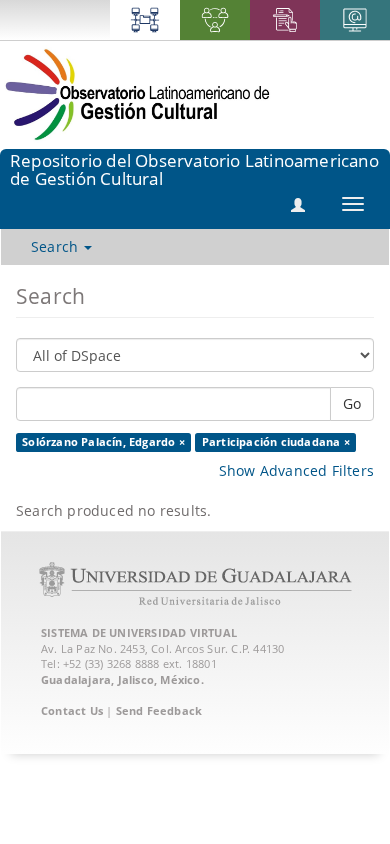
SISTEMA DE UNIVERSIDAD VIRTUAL (139, 632)
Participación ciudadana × (276, 442)
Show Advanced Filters (296, 470)
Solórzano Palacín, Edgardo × (103, 442)
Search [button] (56, 246)
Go (352, 403)
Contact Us (72, 710)
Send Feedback (159, 710)
